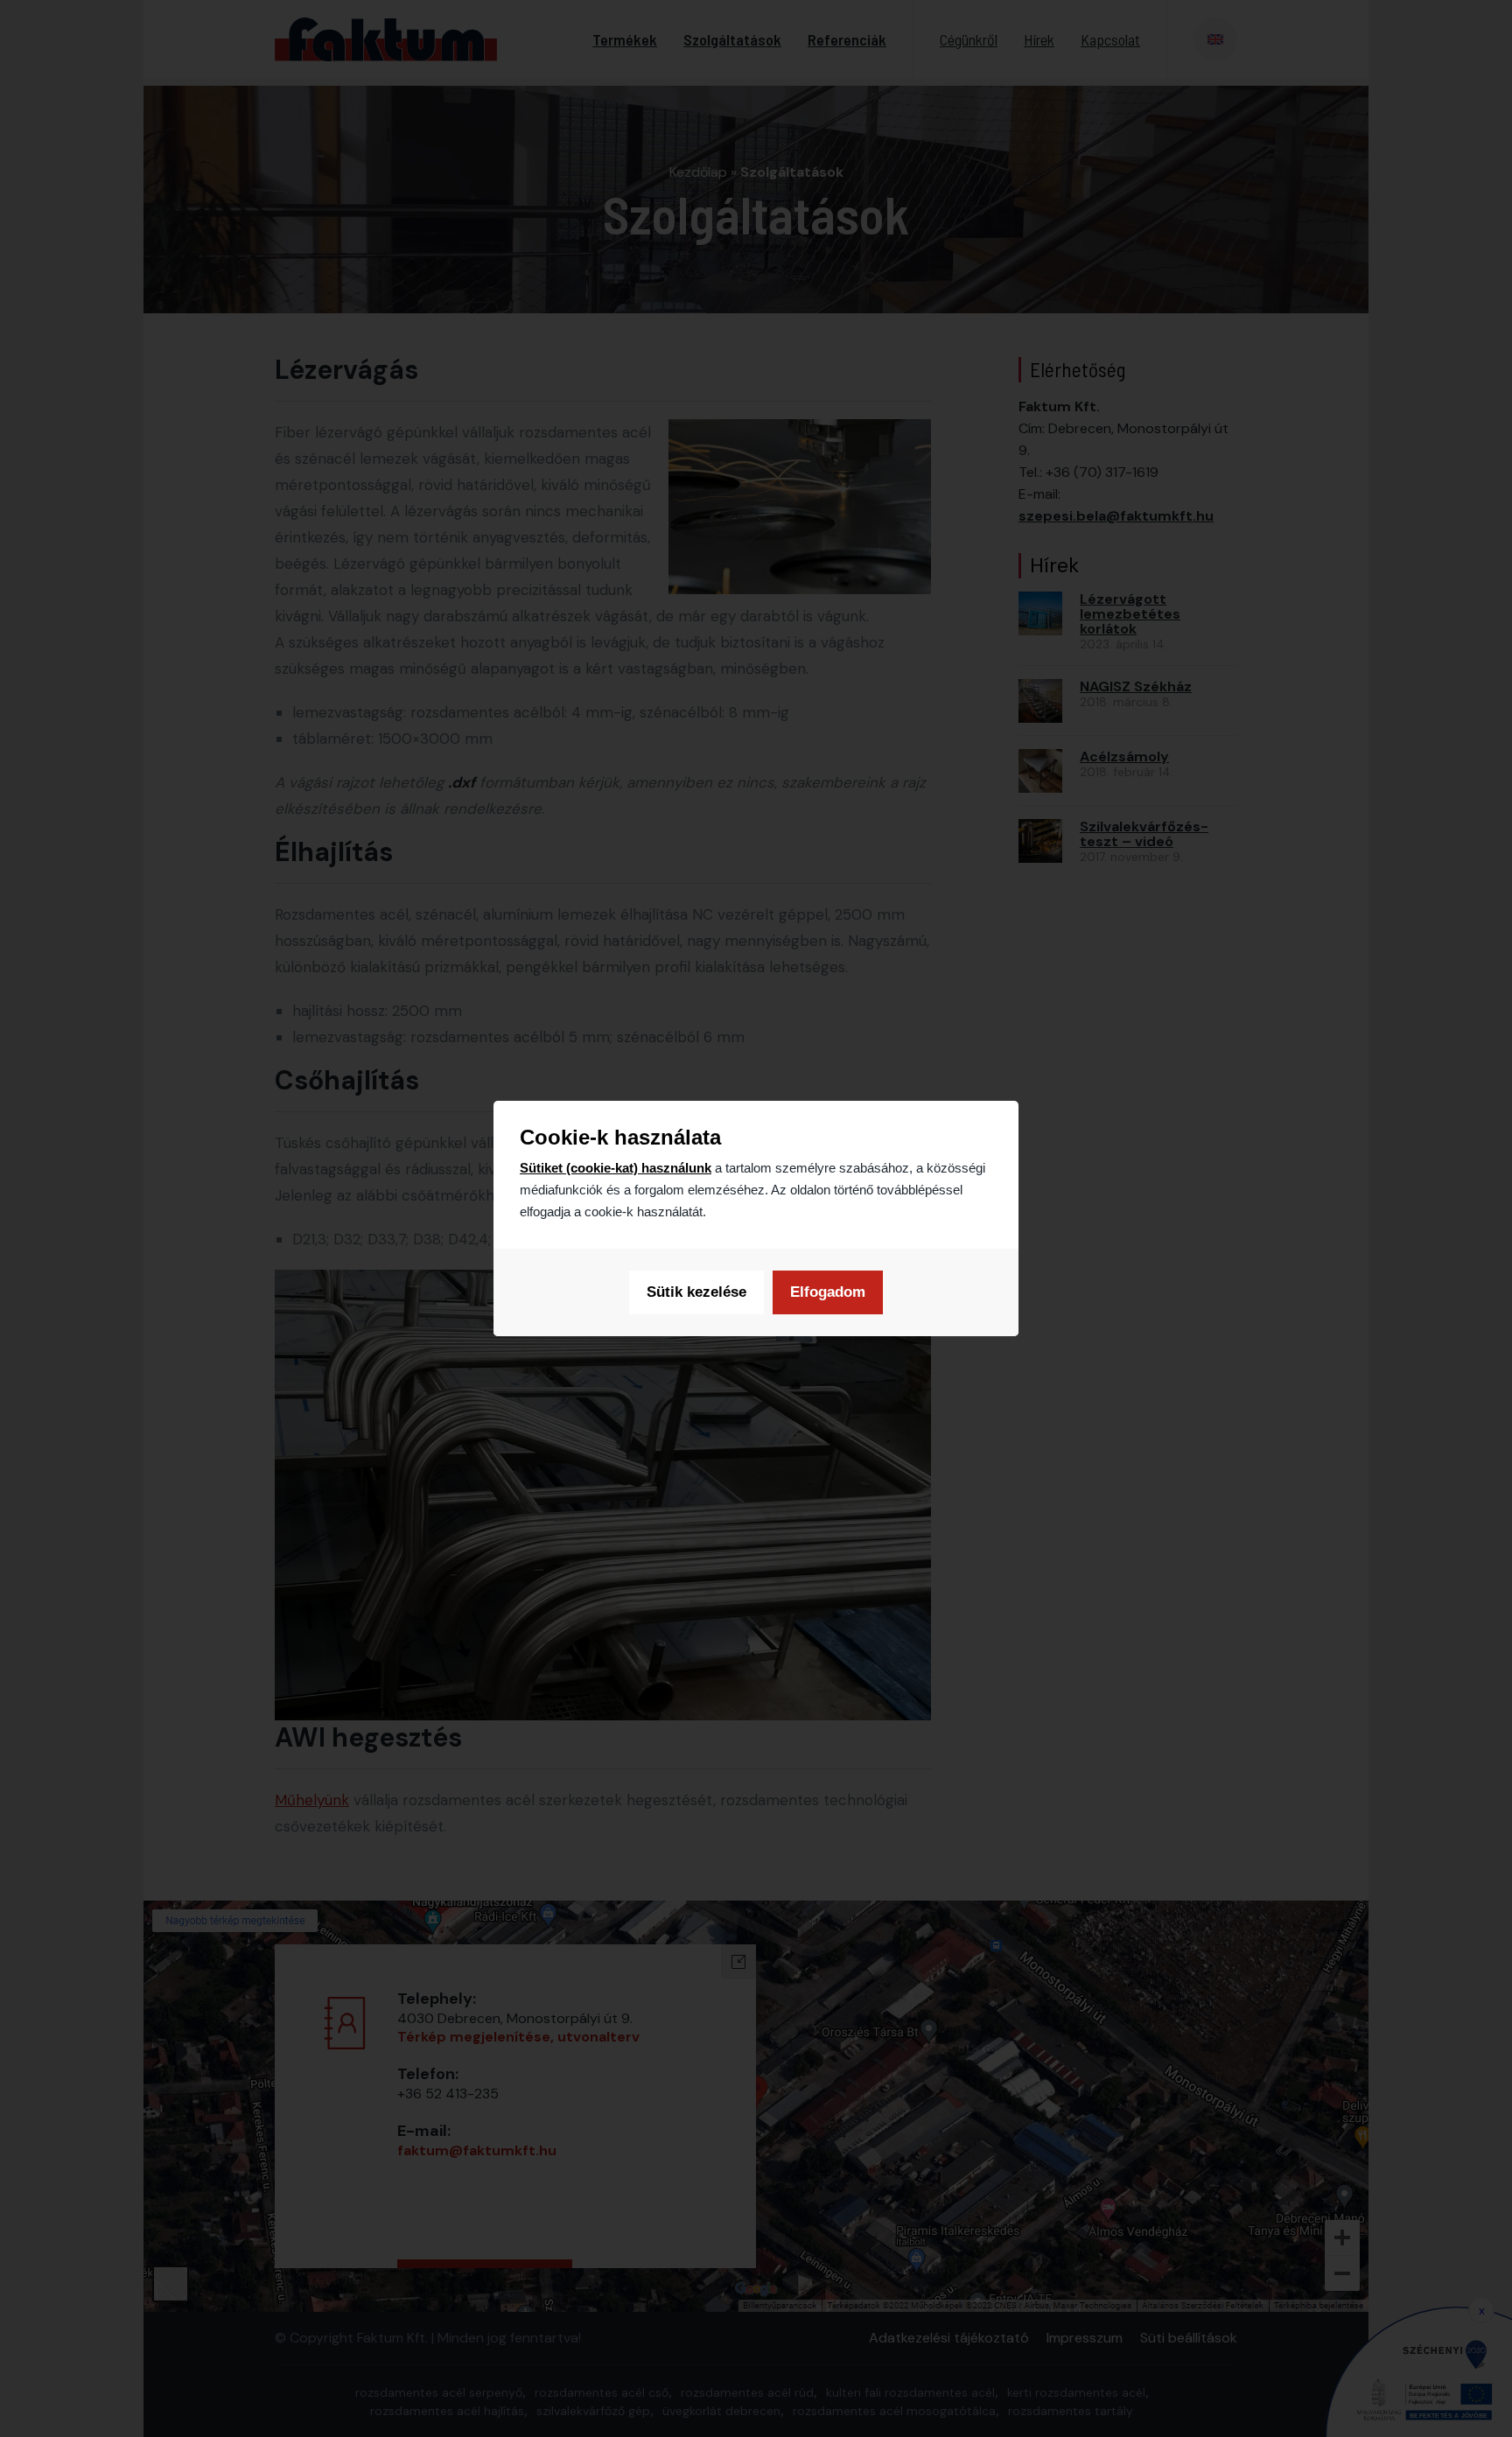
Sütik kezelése (696, 1292)
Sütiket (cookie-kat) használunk (616, 1168)
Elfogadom (828, 1292)
